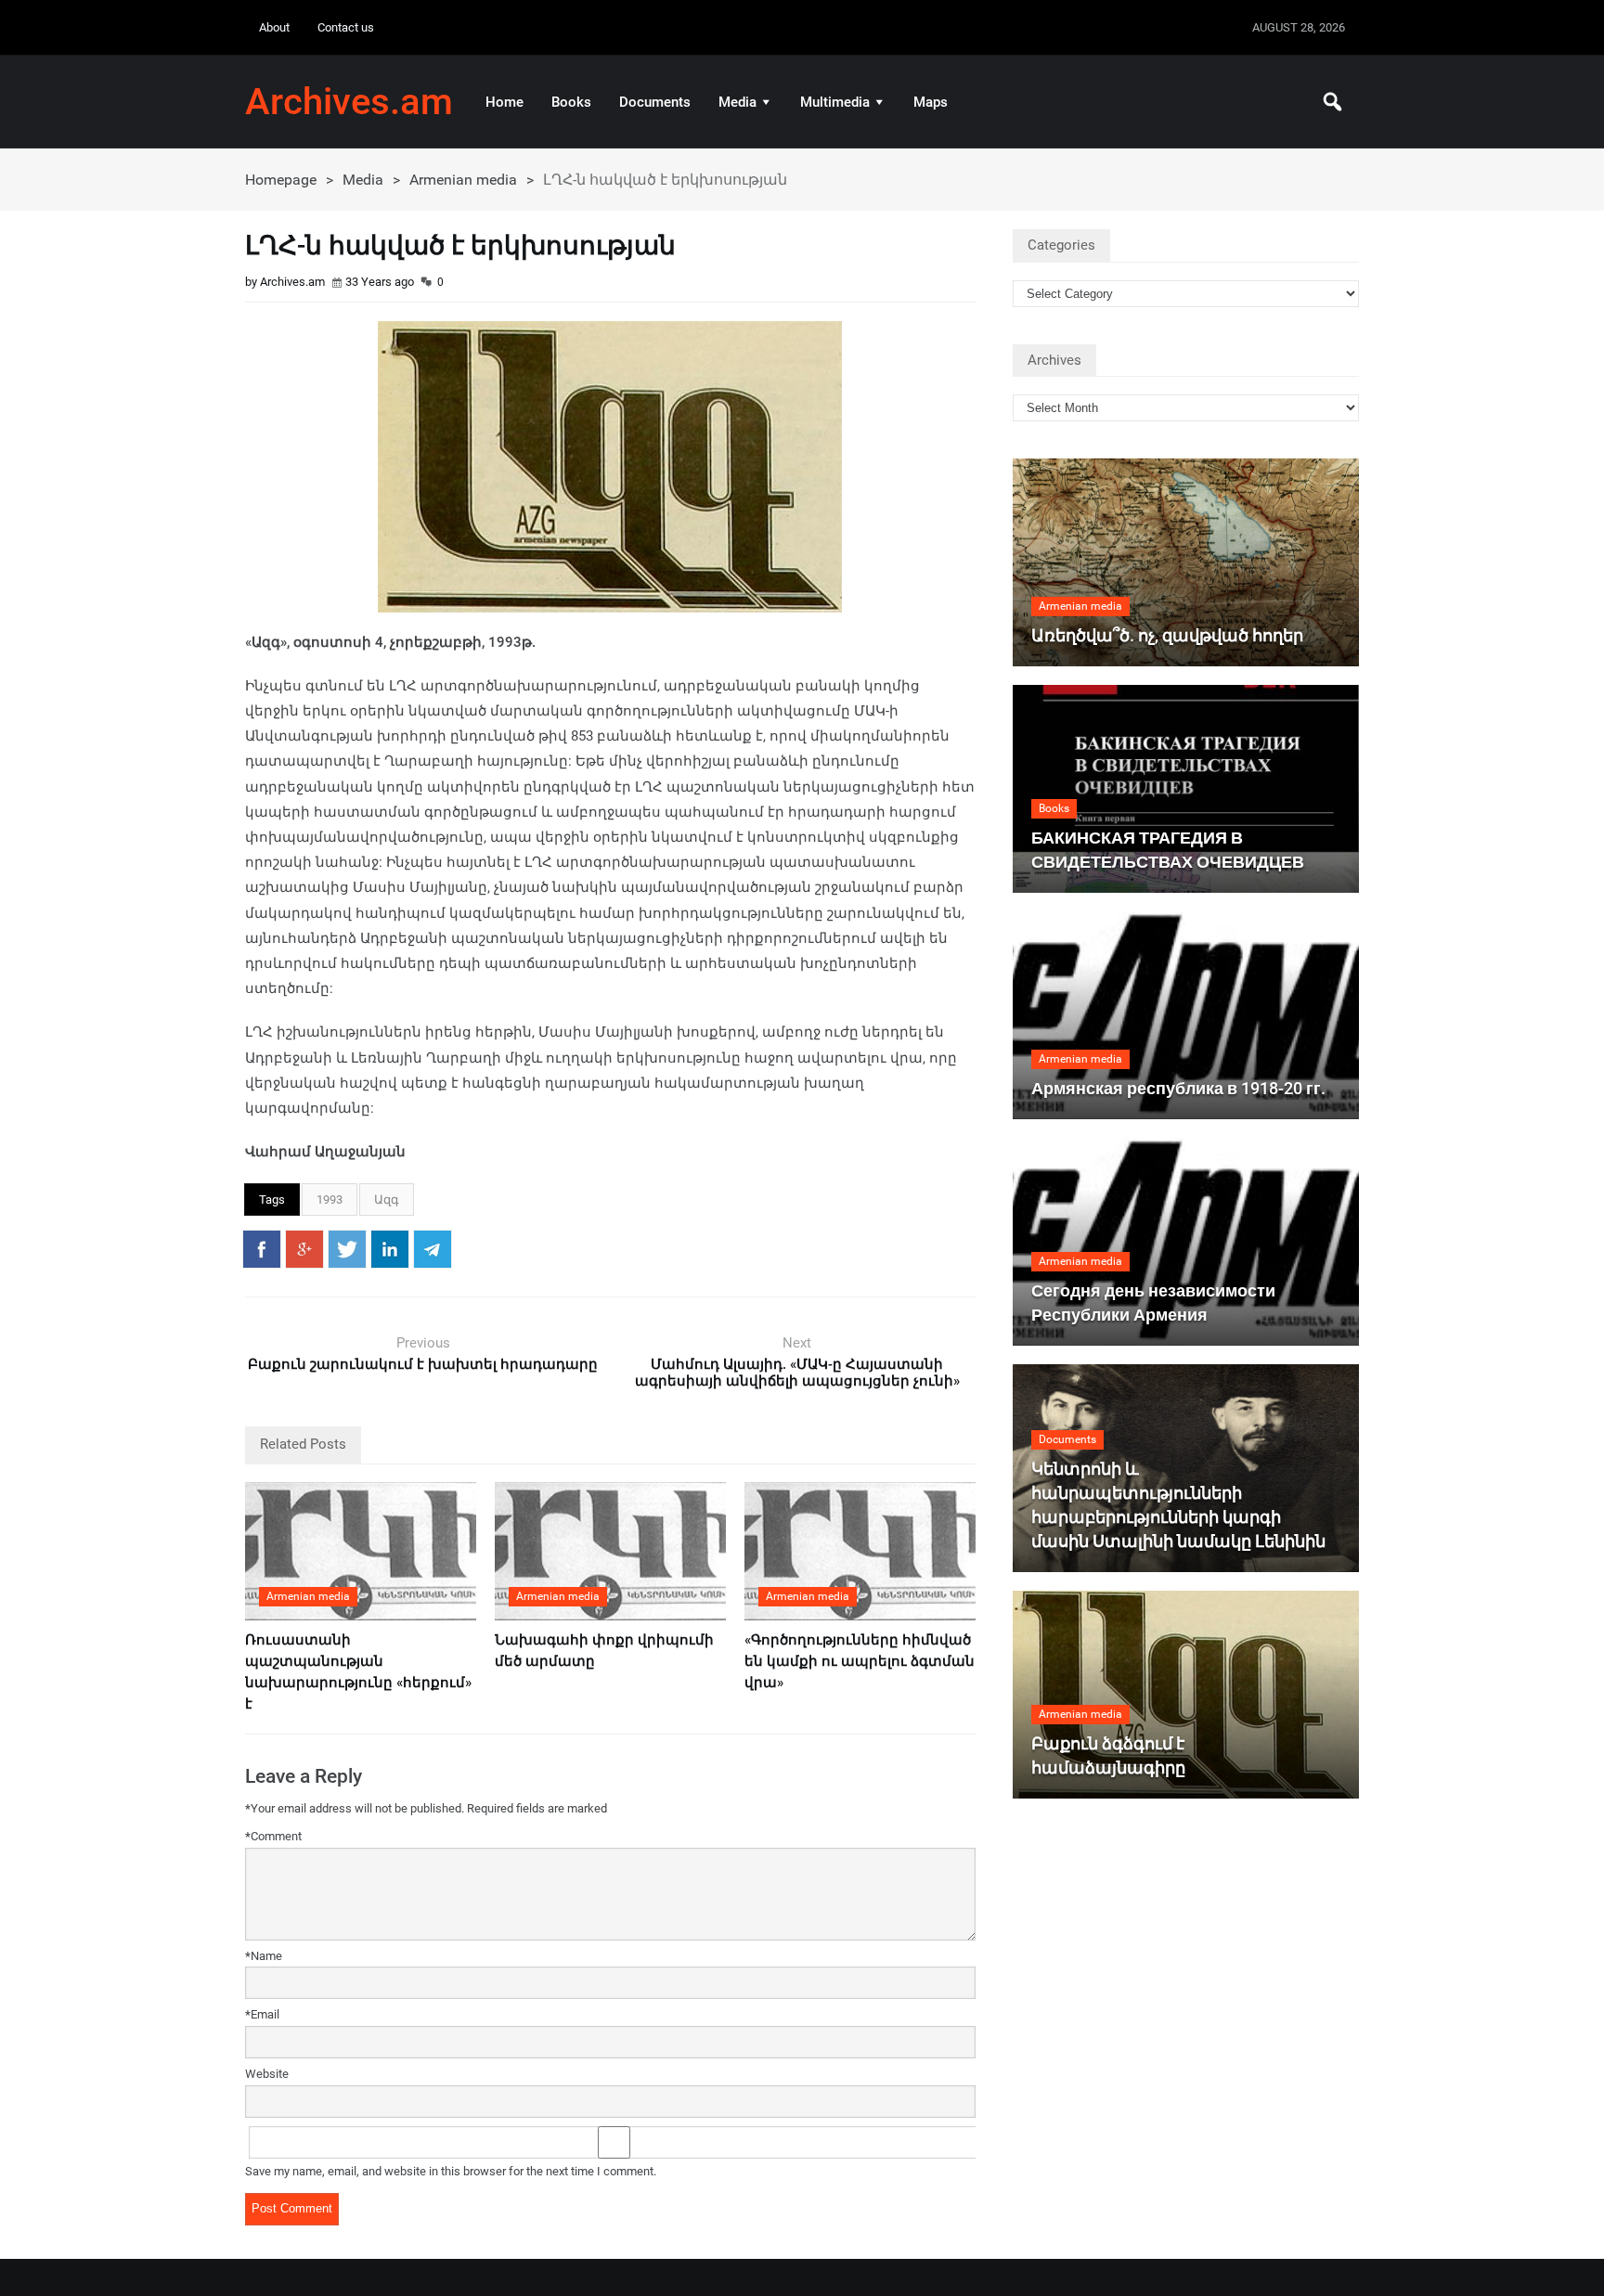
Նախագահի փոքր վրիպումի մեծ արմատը (604, 1651)
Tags (272, 1200)
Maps (931, 102)
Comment (273, 1836)
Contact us (346, 27)
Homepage (281, 180)
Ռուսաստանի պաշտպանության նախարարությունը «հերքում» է (358, 1672)
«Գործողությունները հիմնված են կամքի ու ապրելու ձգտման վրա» (860, 1661)
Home (504, 102)
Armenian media (463, 180)
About (274, 27)
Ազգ (387, 1200)
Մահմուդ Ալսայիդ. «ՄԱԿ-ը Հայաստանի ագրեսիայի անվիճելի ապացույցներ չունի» (797, 1373)
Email (262, 2014)
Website (267, 2074)
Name (264, 1956)
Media (737, 102)
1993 (330, 1200)
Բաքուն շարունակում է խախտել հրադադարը (423, 1364)
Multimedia (835, 102)
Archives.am (349, 102)
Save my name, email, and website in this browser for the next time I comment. (451, 2171)
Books (571, 102)
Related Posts (303, 1444)
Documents (655, 102)
